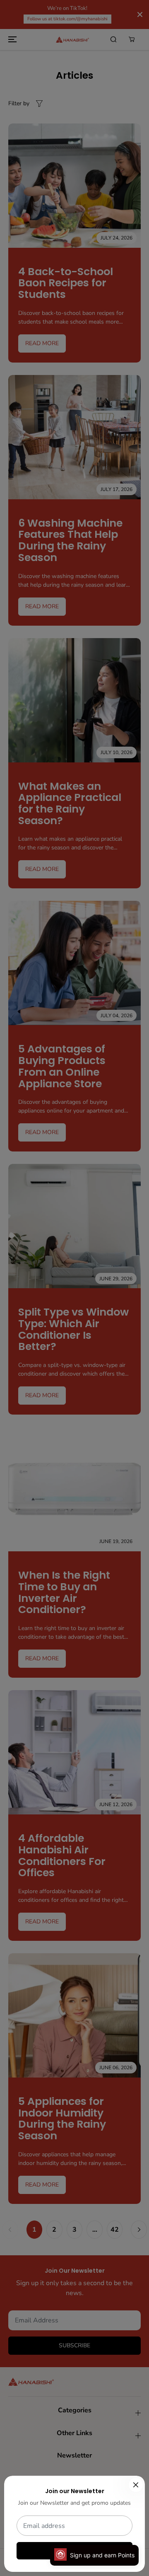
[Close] (136, 2485)
